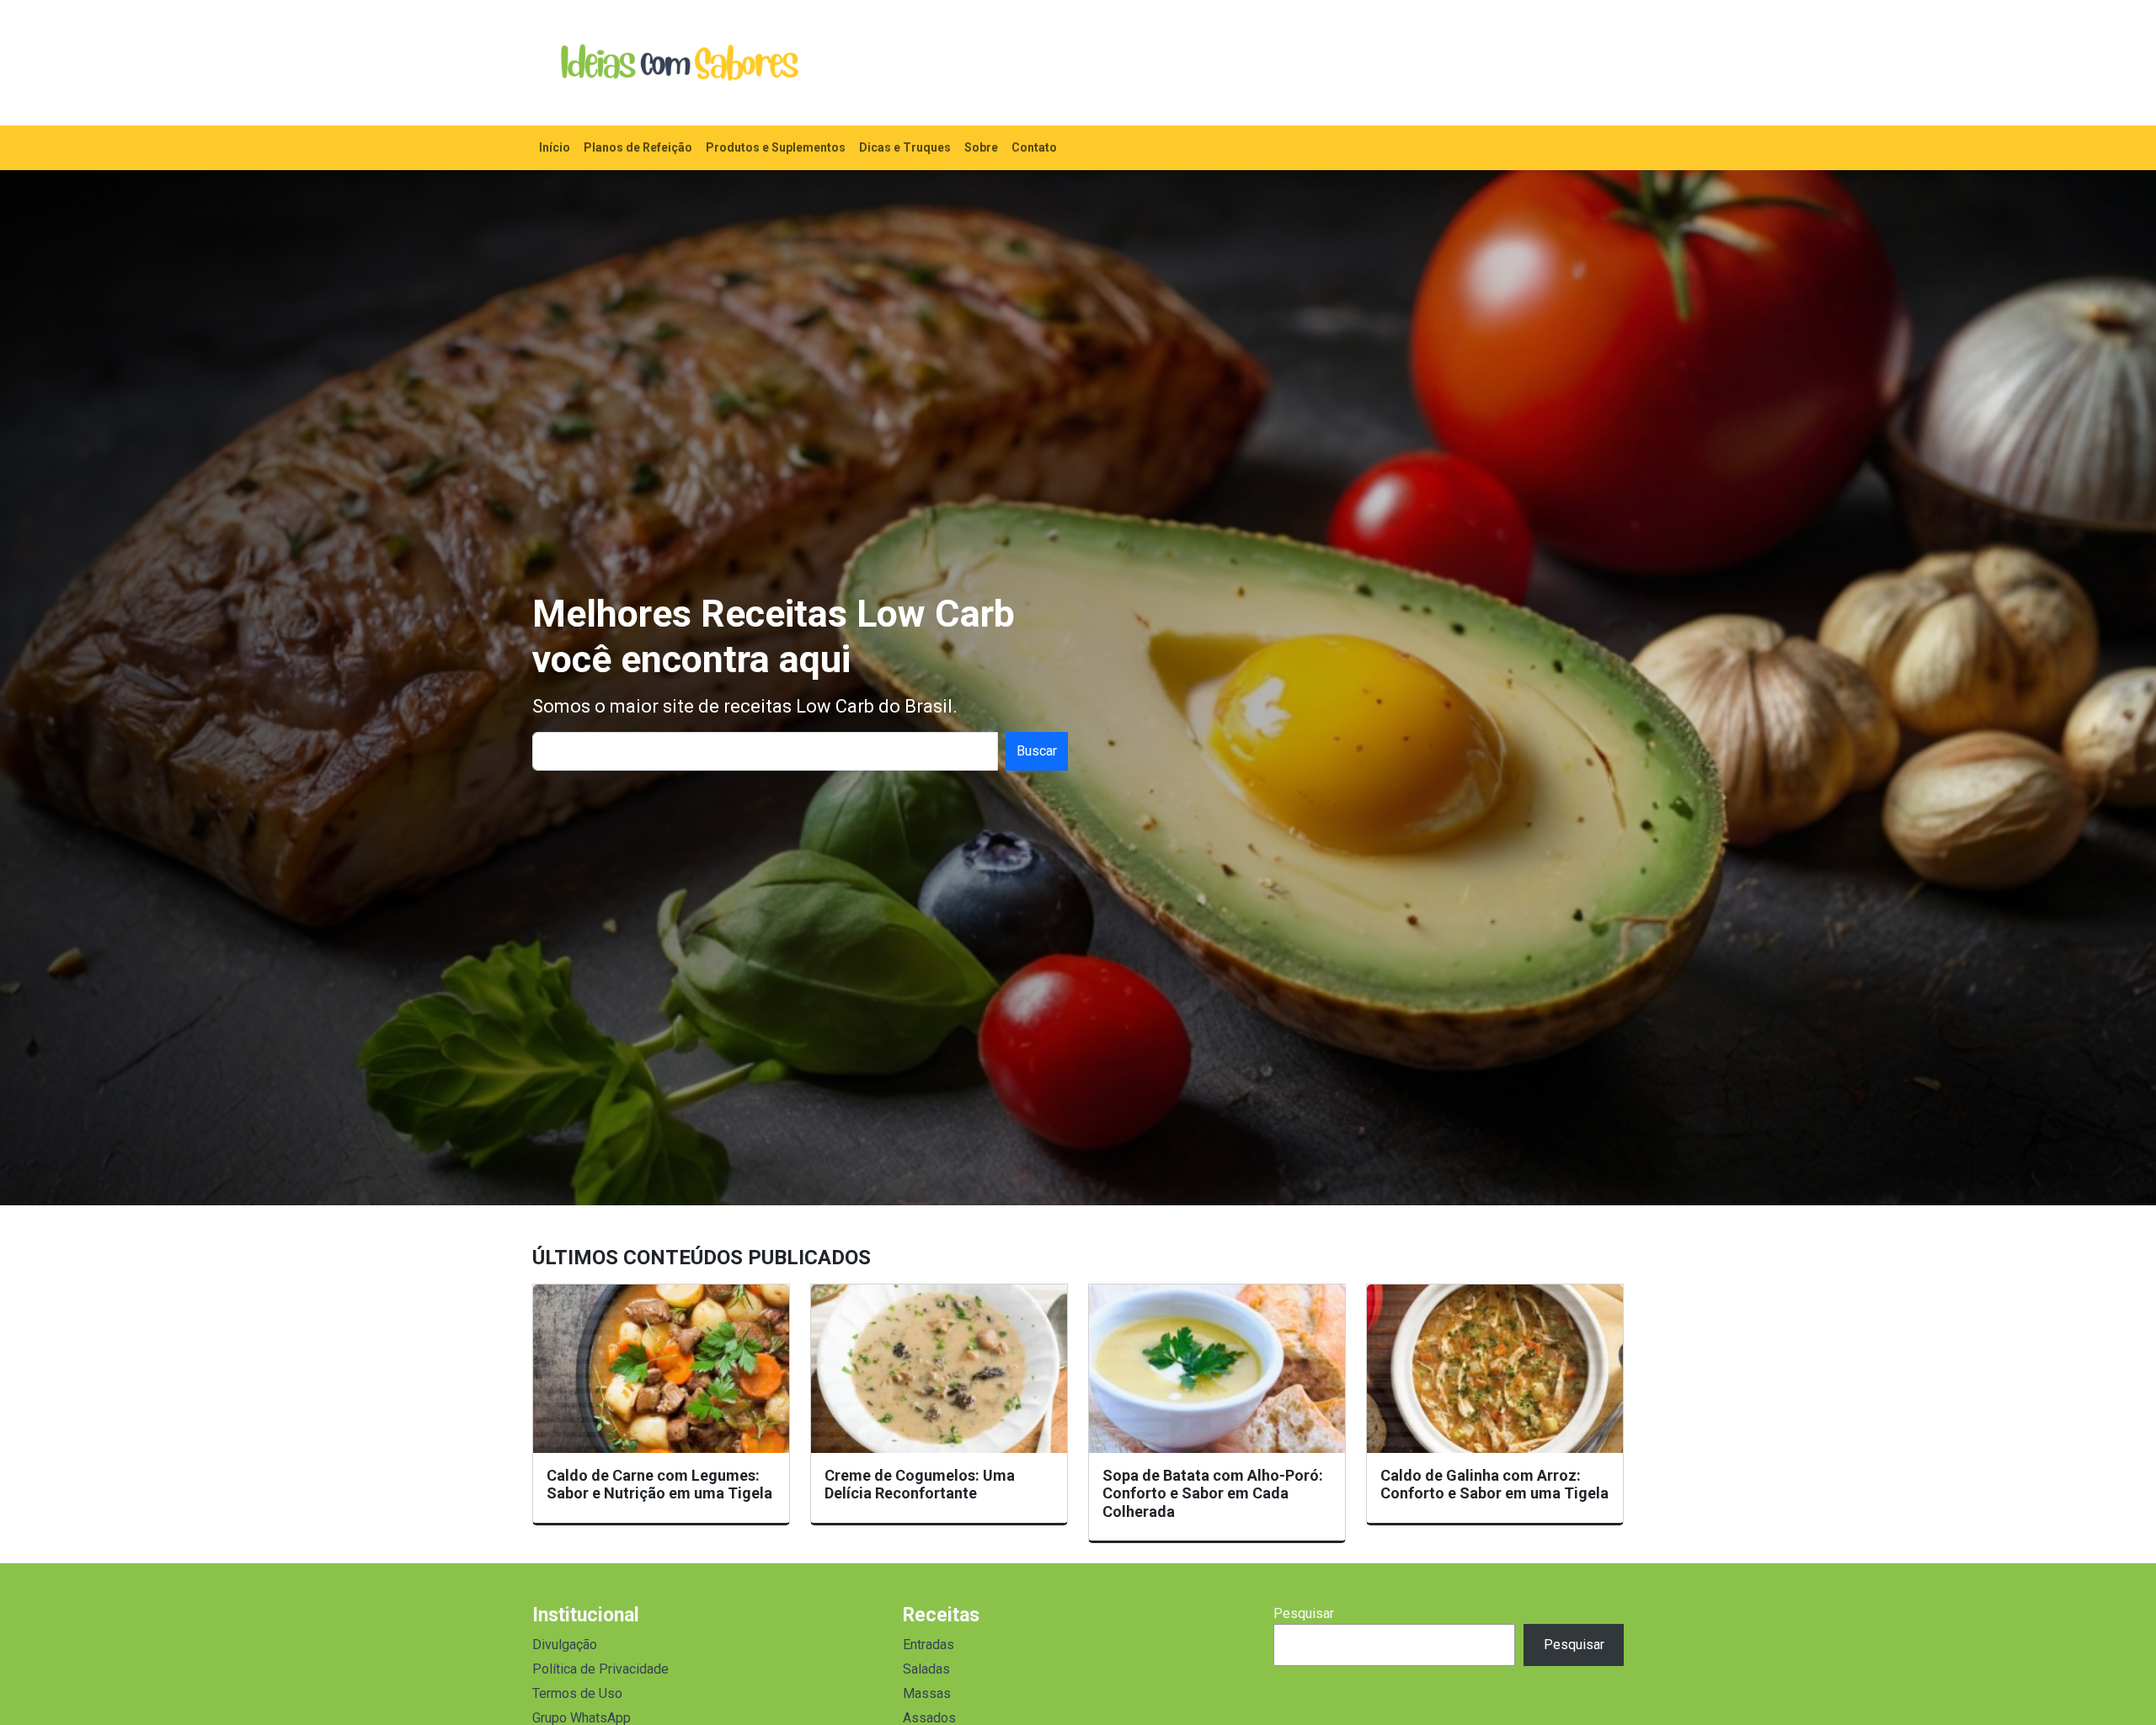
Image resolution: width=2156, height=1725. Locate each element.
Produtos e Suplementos (776, 147)
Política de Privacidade (600, 1669)
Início (555, 147)
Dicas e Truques (905, 147)
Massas (927, 1693)
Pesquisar (1304, 1613)
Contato (1034, 147)
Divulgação (565, 1645)
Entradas (929, 1645)
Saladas (926, 1669)
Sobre (981, 147)
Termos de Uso (577, 1693)
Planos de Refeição (638, 147)
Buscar (1037, 751)
